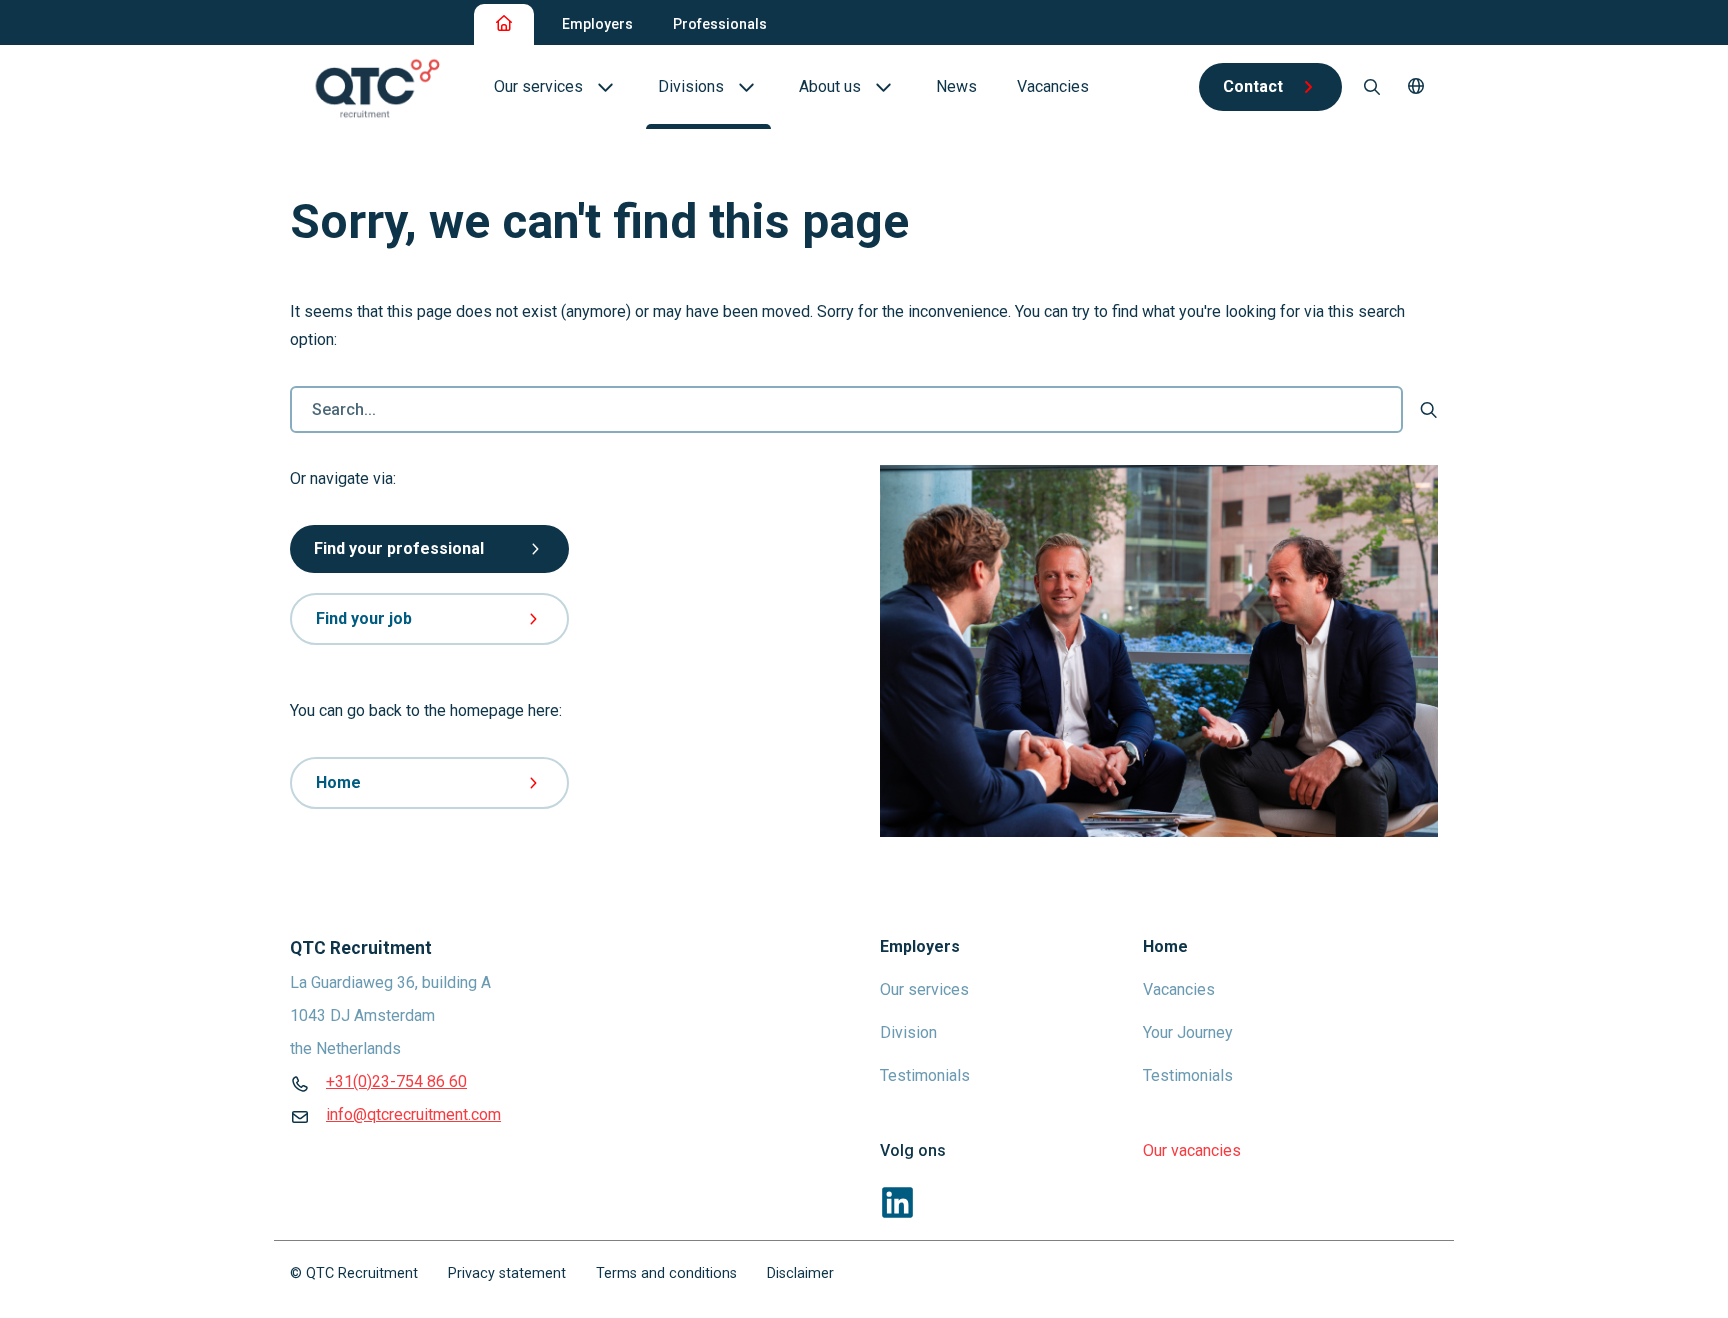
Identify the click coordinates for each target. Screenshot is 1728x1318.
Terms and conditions (666, 1273)
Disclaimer (800, 1273)
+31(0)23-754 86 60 (396, 1081)
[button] (1416, 87)
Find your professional (399, 548)
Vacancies (1179, 989)
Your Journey (1188, 1032)
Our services (924, 989)
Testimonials (925, 1075)
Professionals (720, 24)
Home (338, 782)
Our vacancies (1192, 1150)
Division (908, 1032)
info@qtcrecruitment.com (413, 1114)
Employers (597, 24)
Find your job (364, 618)
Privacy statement (507, 1273)
